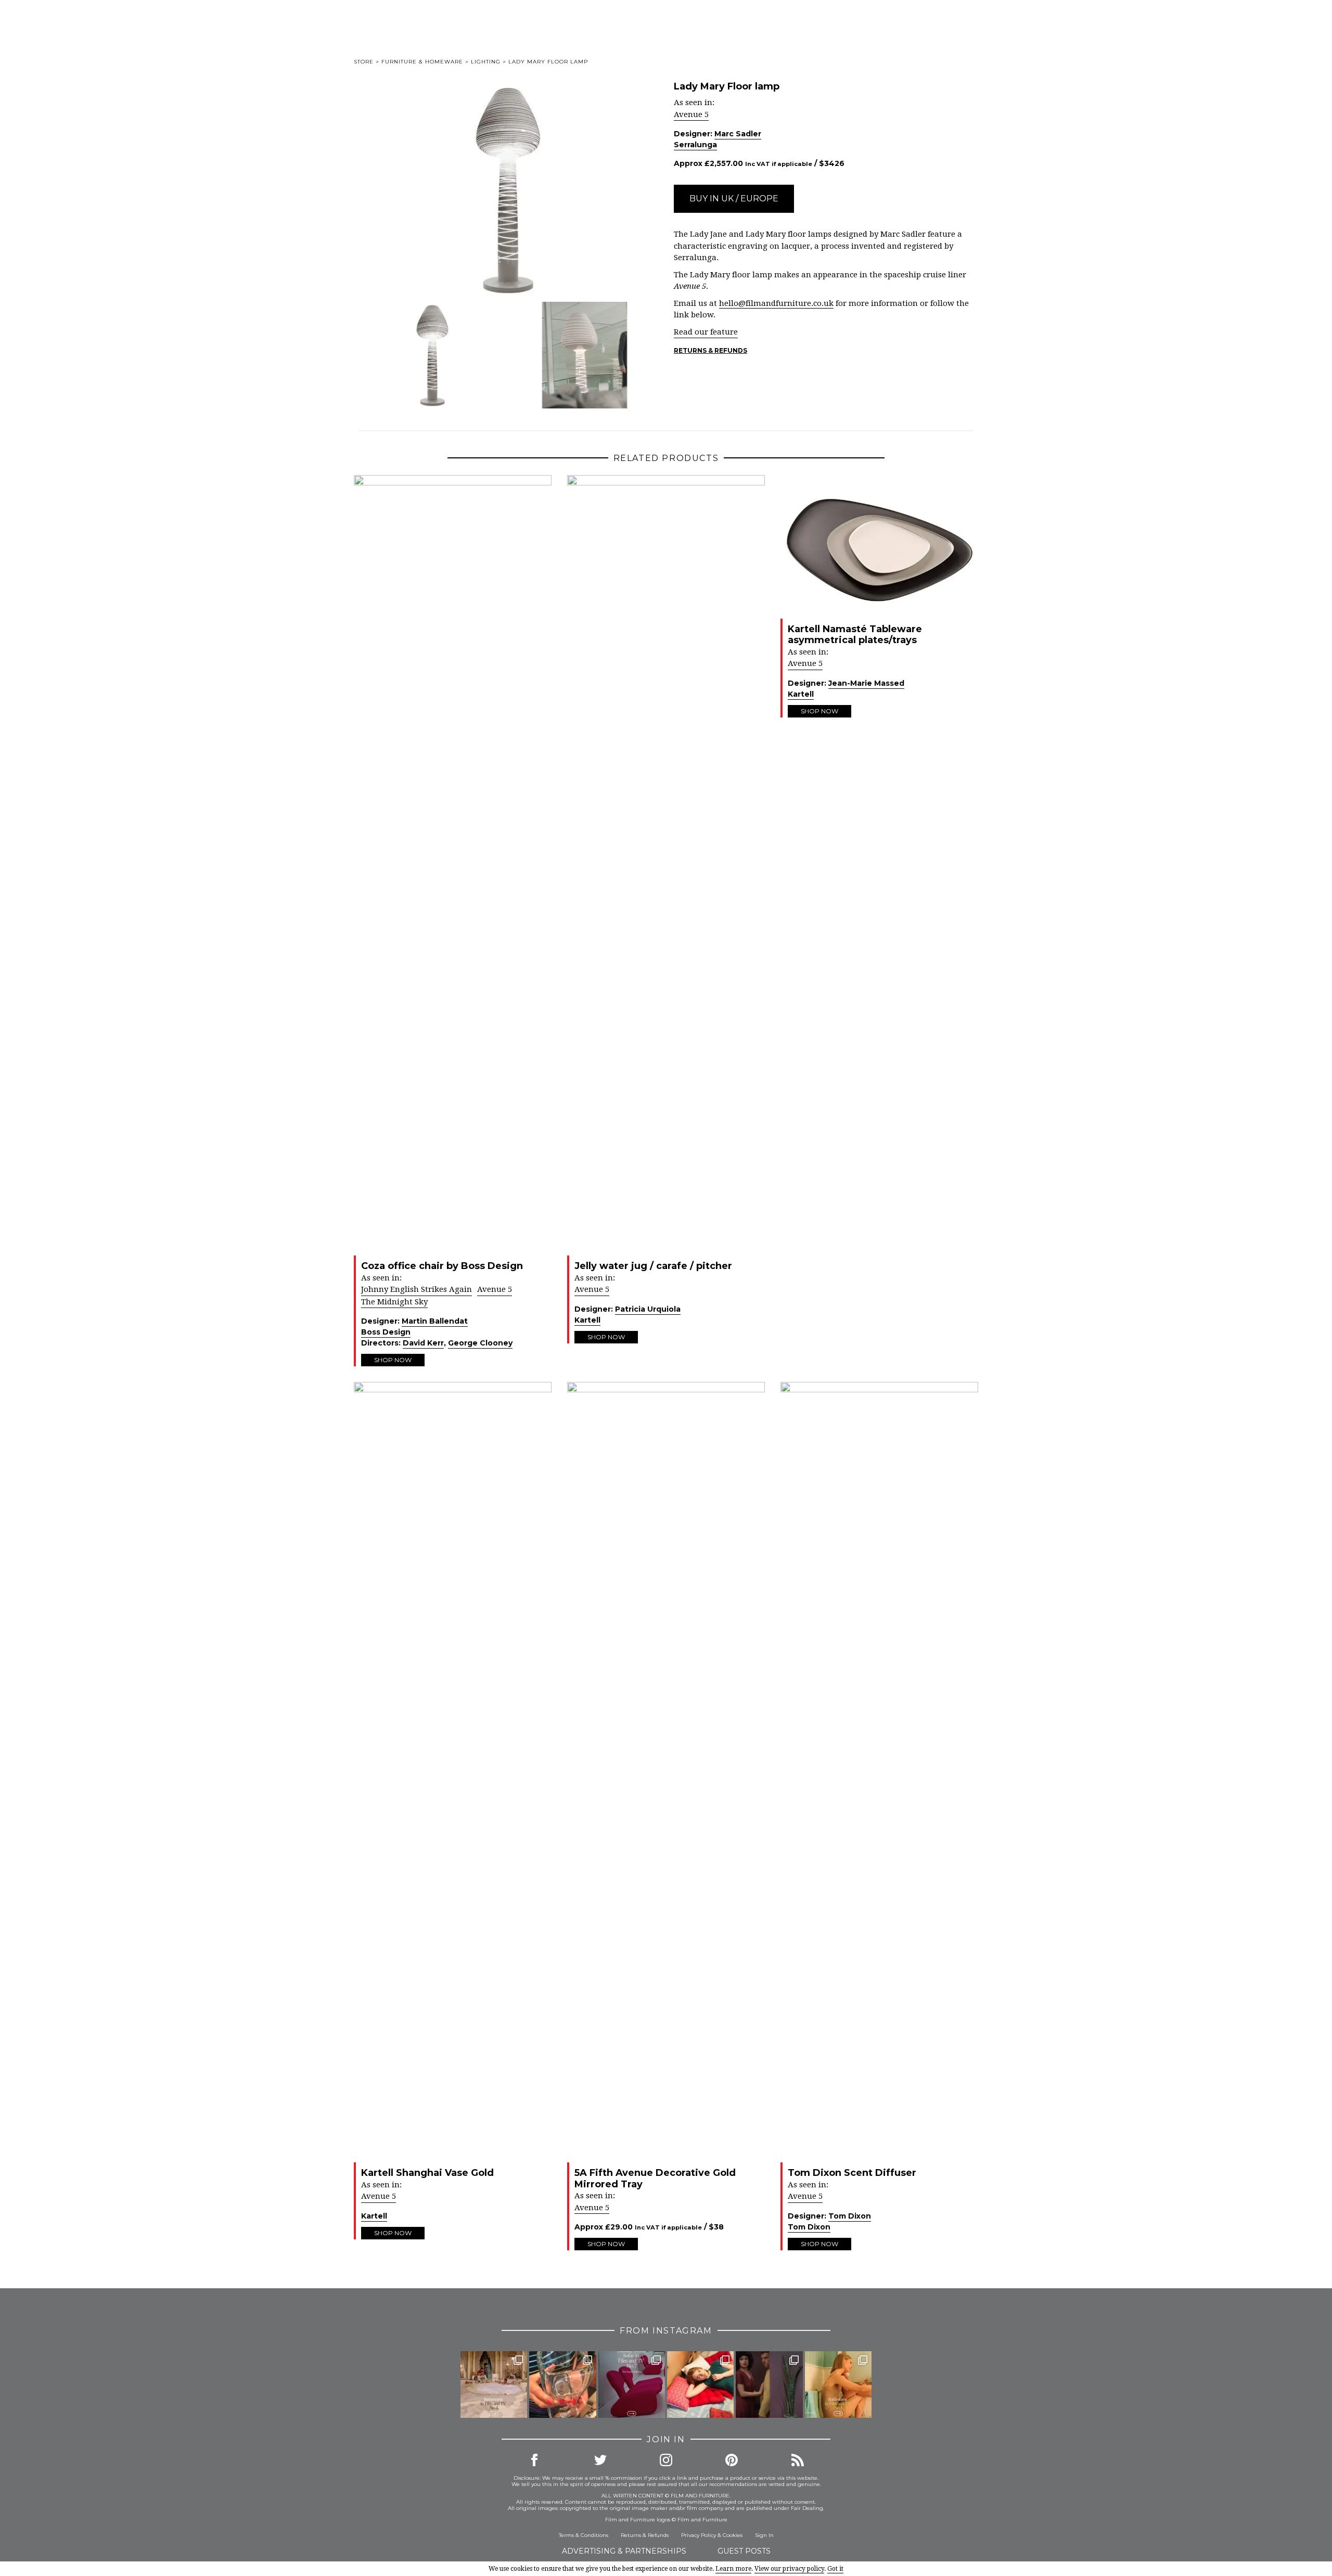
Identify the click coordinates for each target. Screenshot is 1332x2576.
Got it (835, 2569)
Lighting (486, 62)
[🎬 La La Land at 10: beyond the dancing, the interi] (700, 2385)
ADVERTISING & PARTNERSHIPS (624, 2551)
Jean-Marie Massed (866, 683)
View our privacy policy (789, 2569)
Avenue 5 (691, 114)
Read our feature (706, 332)
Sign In (764, 2535)
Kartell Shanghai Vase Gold (427, 2173)
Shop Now (393, 1360)
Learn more (733, 2569)
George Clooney (480, 1343)
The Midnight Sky (394, 1302)
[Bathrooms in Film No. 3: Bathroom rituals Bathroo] (838, 2385)
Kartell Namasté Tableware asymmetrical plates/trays (855, 635)
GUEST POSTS (744, 2551)
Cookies (733, 2535)
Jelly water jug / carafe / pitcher (653, 1266)
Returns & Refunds (710, 350)
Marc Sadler (738, 134)
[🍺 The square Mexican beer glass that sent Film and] (562, 2385)
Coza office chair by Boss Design (442, 1266)
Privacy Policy (699, 2535)
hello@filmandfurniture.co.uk (776, 303)
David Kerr (423, 1343)
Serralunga (695, 145)
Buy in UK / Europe (734, 198)
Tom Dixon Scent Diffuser (852, 2173)
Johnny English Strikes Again (417, 1289)
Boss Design (386, 1332)
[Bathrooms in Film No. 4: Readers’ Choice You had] (494, 2385)
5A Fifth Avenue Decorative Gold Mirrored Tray (655, 2178)
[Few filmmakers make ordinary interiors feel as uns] (769, 2385)
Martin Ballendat (435, 1321)
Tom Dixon (850, 2216)
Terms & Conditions (584, 2535)
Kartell (587, 1320)
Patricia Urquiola (648, 1309)
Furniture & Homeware (422, 62)
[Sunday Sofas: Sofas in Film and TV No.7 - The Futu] (632, 2385)
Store (364, 62)
